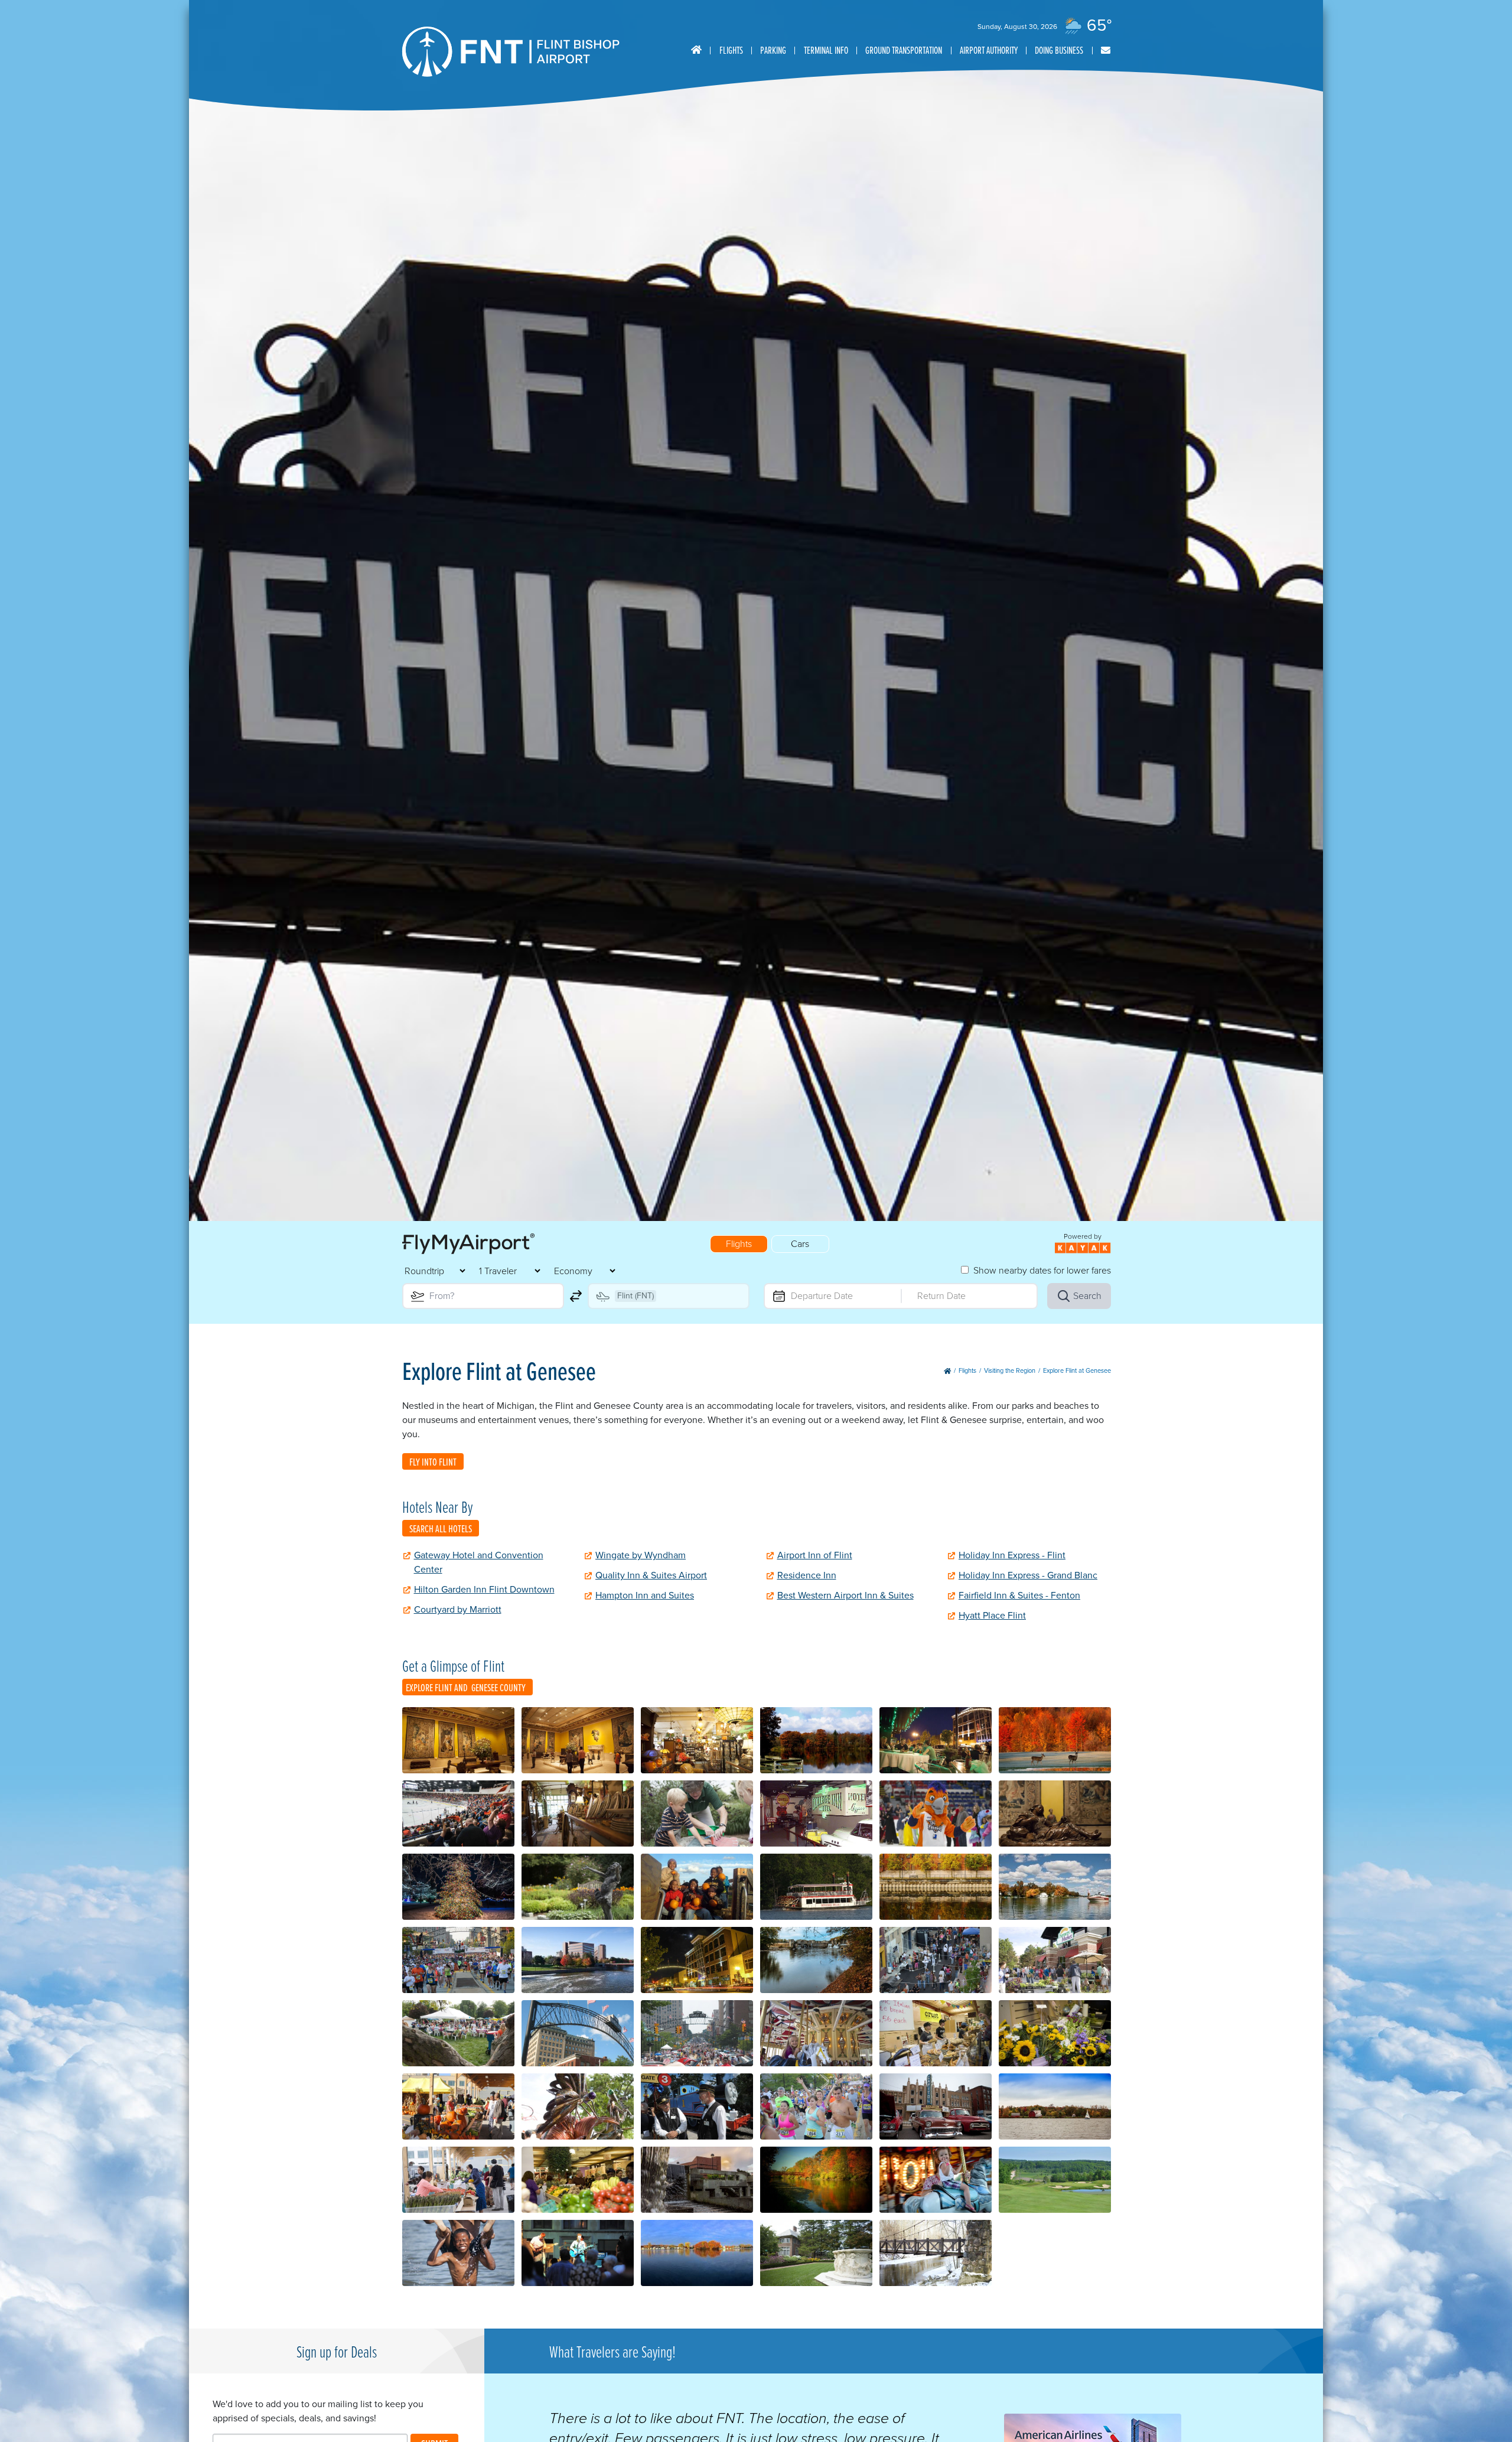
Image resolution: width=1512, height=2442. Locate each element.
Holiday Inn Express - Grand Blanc (1028, 1575)
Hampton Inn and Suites (645, 1595)
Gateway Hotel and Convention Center (479, 1562)
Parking (773, 50)
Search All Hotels (441, 1528)
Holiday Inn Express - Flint (1012, 1555)
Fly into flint (433, 1462)
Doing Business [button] (1059, 50)
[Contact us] (1106, 51)
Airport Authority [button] (989, 50)
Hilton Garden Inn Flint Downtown (484, 1589)
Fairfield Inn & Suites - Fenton (1019, 1595)
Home (696, 50)
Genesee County (498, 1687)
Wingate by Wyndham (641, 1555)
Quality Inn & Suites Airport (651, 1575)
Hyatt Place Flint (992, 1615)
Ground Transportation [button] (904, 50)
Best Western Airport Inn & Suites (845, 1595)
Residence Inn (807, 1575)
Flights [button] (731, 50)
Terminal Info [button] (826, 50)
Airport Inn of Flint (815, 1555)
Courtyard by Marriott (458, 1609)
